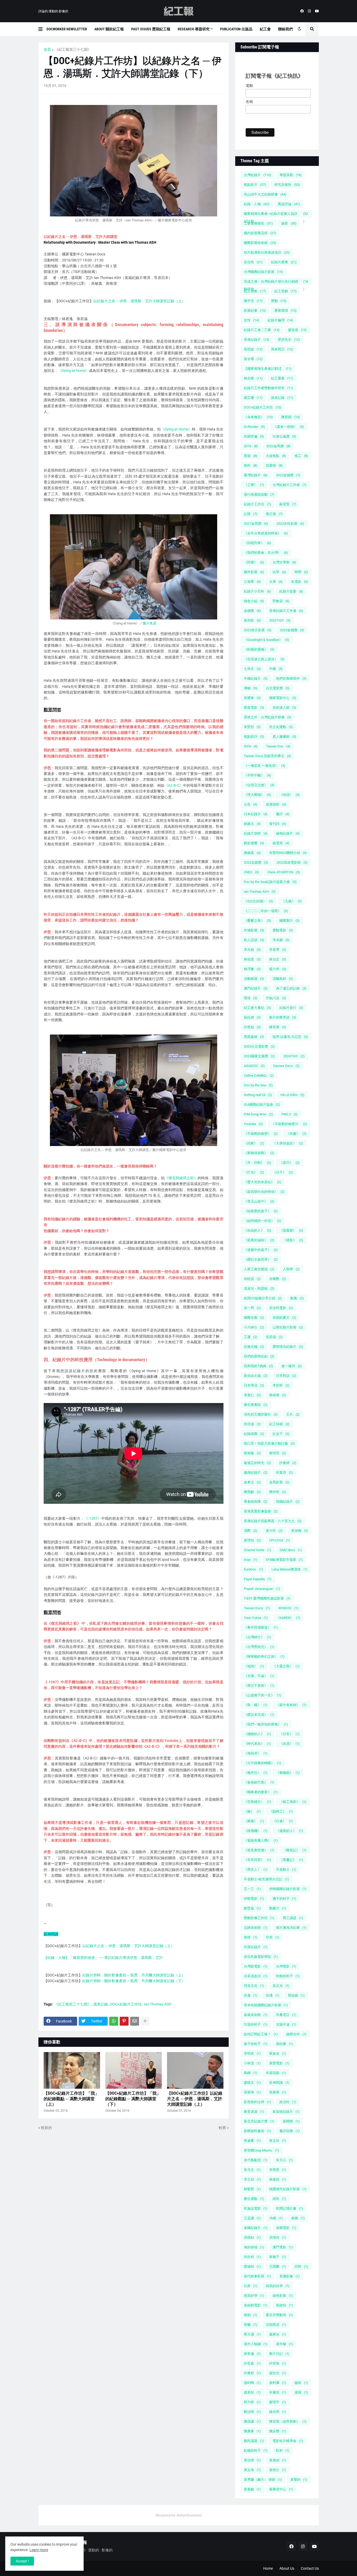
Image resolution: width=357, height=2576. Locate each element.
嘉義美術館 (256, 2015)
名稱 (249, 102)
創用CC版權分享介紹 (263, 1298)
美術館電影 (256, 2305)
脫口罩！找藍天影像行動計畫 (269, 1443)
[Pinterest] (124, 2021)
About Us (287, 2568)
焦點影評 (254, 737)
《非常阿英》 (257, 1860)
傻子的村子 (284, 1899)
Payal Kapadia (258, 1579)
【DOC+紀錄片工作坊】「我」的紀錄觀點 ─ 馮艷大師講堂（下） (133, 2099)
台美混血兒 (256, 1976)
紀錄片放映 (256, 833)
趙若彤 (252, 2392)
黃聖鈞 (299, 2480)
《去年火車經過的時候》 (266, 533)
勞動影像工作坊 (259, 1918)
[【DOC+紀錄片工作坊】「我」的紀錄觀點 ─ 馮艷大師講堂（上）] (72, 2070)
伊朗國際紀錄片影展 (288, 1889)
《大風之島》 (286, 1666)
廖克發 (297, 330)
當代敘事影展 (257, 2276)
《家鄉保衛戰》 (259, 1153)
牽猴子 (278, 2257)
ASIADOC (254, 1066)
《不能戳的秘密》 (261, 1134)
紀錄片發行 (291, 1008)
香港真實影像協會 (261, 1511)
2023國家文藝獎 (259, 1056)
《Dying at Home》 (176, 429)
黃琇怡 (252, 1540)
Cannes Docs (286, 1066)
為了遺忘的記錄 (291, 988)
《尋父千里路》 (259, 1686)
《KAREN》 (288, 1618)
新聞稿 (291, 2121)
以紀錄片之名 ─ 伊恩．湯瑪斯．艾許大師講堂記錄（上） (139, 301)
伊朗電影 (254, 1899)
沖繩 (276, 2218)
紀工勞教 (255, 291)
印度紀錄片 (256, 1947)
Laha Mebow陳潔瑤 (290, 1569)
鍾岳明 (278, 2412)
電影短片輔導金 (288, 2441)
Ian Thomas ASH (158, 2004)
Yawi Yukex (256, 1618)
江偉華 (252, 582)
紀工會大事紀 (257, 1008)
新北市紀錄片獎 (259, 2121)
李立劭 (252, 2179)
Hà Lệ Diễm (292, 1095)
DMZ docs (291, 1550)
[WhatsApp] (114, 2021)
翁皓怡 (284, 2305)
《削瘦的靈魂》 (259, 649)
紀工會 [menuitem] (265, 29)
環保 (251, 998)
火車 (276, 582)
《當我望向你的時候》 (264, 1192)
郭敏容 (281, 601)
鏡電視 (281, 843)
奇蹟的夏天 (284, 1318)
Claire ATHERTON (284, 872)
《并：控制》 (257, 1163)
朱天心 (284, 2160)
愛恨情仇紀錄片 (288, 1347)
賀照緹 (253, 349)
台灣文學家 (284, 562)
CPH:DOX (280, 1540)
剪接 (251, 456)
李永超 (252, 950)
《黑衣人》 (256, 1870)
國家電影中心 (283, 698)
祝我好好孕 (278, 2286)
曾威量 (252, 2141)
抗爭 (279, 572)
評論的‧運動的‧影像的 (53, 11)
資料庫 (278, 2383)
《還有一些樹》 (289, 427)
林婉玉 (252, 824)
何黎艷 (278, 1279)
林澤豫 (252, 969)
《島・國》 (256, 1705)
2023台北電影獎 (259, 1046)
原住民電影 (281, 1308)
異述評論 (289, 204)
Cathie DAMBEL (259, 1075)
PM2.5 (290, 1114)
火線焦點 (276, 456)
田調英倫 (254, 436)
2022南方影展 (258, 630)
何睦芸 (252, 1279)
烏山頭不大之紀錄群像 (265, 194)
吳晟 (251, 1995)
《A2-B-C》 (174, 785)
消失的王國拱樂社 (261, 1414)
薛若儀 (252, 2354)
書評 (283, 814)
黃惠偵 (278, 2460)
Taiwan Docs (257, 1608)
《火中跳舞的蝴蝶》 (263, 1763)
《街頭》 (290, 795)
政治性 (288, 2102)
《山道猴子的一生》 (263, 1695)
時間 (301, 572)
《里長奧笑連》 (259, 1850)
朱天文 (252, 2170)
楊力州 (278, 969)
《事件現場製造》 (261, 1627)
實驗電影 (283, 930)
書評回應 (290, 2131)
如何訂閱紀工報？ (261, 2034)
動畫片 (278, 1908)
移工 (301, 456)
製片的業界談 (283, 1017)
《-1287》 (93, 1518)
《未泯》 (290, 1744)
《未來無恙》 (258, 417)
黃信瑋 (252, 2460)
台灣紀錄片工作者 (290, 485)
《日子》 (283, 1172)
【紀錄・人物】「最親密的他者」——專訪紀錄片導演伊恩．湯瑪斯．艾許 (103, 1958)
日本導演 (254, 1385)
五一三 (252, 1889)
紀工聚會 (282, 378)
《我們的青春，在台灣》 (266, 553)
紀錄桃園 (254, 1434)
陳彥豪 (252, 2431)
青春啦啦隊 (256, 1502)
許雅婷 (288, 1463)
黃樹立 (278, 2470)
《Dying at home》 (74, 371)
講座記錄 (101, 2004)
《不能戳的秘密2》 (289, 1124)
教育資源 (254, 2112)
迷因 (301, 2392)
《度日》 (290, 1163)
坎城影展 (254, 930)
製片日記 (279, 2354)
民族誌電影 (256, 2208)
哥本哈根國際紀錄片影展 (266, 2005)
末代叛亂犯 (256, 2160)
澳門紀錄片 (256, 988)
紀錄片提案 (291, 591)
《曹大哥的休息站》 (263, 1182)
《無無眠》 (288, 1773)
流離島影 (283, 979)
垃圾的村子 (256, 2024)
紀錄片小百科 (257, 591)
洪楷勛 (252, 2237)
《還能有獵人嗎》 (261, 1840)
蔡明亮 (278, 1453)
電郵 (249, 86)
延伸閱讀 (279, 2083)
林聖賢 (252, 2189)
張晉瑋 (252, 2092)
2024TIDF (294, 1056)
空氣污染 (276, 998)
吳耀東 (252, 698)
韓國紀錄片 (288, 1502)
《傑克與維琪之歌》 (181, 1178)
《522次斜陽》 (258, 901)
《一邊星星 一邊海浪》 (265, 766)
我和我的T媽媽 (258, 1366)
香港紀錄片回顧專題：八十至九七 (273, 1521)
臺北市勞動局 (279, 2315)
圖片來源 (149, 623)
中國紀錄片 (256, 678)
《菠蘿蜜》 (291, 1230)
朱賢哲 (252, 727)
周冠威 (296, 1995)
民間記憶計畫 (290, 2208)
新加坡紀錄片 (286, 2112)
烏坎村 (252, 2257)
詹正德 (274, 514)
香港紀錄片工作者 (286, 611)
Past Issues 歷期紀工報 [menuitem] (151, 29)
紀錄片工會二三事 (262, 330)
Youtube (253, 1124)
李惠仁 (252, 1395)
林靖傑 (278, 1395)
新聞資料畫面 (257, 2131)
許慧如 (252, 1027)
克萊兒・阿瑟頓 (259, 1289)
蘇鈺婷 (252, 1017)
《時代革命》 (257, 1744)
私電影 (300, 582)
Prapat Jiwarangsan (262, 1589)
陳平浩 (253, 301)
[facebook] (302, 11)
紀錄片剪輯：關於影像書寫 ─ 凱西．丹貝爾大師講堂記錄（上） (134, 1975)
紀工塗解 (286, 291)
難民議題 (254, 2441)
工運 (251, 1337)
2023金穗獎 (292, 630)
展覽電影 (279, 2063)
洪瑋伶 (278, 2237)
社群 (251, 2286)
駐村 (283, 2451)
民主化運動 (281, 727)
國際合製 (254, 1318)
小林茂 (252, 2063)
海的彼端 (254, 2247)
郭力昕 (252, 2402)
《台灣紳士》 (257, 1637)
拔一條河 (292, 1366)
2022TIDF (280, 620)
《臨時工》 (281, 1811)
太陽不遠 (286, 2024)
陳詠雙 (278, 2431)
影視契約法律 (257, 2102)
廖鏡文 (252, 2083)
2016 (251, 446)
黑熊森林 (254, 1037)
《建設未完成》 (259, 1715)
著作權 (284, 2344)
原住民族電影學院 (261, 1957)
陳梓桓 (278, 1492)
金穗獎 (252, 611)
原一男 (252, 1308)
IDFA (251, 746)
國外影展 (254, 572)
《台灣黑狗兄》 (259, 1647)
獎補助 (252, 2267)
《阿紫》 (254, 562)
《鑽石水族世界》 (261, 1259)
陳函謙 (252, 2421)
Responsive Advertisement (179, 2515)
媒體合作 (296, 2034)
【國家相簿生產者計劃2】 (268, 369)
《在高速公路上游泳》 (264, 659)
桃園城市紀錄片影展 (288, 2189)
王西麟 (278, 2267)
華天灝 (252, 2334)
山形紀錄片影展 (288, 1327)
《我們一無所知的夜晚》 (266, 1724)
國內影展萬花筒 (260, 233)
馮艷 (251, 1531)
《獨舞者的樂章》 (261, 1792)
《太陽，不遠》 (259, 1676)
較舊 (222, 2128)
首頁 (47, 49)
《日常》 (290, 1734)
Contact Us (310, 2568)
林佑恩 (252, 959)
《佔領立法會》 (259, 785)
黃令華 (253, 359)
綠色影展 (283, 2296)
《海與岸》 (256, 1753)
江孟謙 (252, 2218)
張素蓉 (278, 2092)
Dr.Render (254, 427)
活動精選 (254, 979)
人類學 (291, 1269)
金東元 (252, 1482)
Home (268, 2568)
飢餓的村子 (256, 2451)
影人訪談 (254, 940)
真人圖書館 (284, 737)
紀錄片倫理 (280, 320)
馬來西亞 (282, 349)
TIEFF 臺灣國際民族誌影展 (267, 1598)
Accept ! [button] (22, 2561)
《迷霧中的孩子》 (261, 1250)
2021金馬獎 (256, 524)
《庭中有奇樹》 (291, 1705)
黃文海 (252, 2470)
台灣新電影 (256, 1966)
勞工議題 (293, 1918)
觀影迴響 (254, 843)
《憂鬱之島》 (257, 921)
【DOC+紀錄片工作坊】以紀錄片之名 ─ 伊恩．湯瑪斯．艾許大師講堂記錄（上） (195, 2099)
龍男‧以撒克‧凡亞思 (290, 1037)
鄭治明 (252, 2412)
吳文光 (281, 1986)
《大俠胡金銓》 (288, 1143)
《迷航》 (293, 1240)
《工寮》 (254, 485)
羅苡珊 (253, 398)
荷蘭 (251, 2325)
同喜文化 (254, 1986)
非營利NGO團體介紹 (288, 853)
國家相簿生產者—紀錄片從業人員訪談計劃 (276, 215)
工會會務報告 (258, 223)
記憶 (251, 514)
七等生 (252, 669)
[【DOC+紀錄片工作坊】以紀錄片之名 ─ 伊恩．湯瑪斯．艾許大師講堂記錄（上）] (195, 2070)
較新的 (47, 2128)
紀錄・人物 (257, 204)
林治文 (278, 959)
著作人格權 (256, 2344)
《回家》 (254, 1143)
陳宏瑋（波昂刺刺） (288, 2421)
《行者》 (283, 1821)
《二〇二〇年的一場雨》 (266, 911)
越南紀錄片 (256, 1473)
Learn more (39, 2550)
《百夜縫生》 (257, 1802)
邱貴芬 (284, 1473)
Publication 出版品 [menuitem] (236, 29)
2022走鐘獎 (256, 862)
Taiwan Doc (278, 746)
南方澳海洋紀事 (291, 1928)
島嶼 (251, 2073)
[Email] (135, 2021)
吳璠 (273, 1995)
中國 (276, 669)
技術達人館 (284, 708)
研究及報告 (287, 185)
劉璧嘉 (252, 1908)
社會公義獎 (284, 436)
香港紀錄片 (257, 340)
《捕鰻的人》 (257, 1734)
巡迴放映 (276, 804)
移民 (251, 465)
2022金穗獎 (288, 475)
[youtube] (317, 11)
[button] (42, 29)
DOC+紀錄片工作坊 (126, 2004)
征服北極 (254, 1347)
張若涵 (274, 1337)
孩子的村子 (256, 2044)
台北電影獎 (278, 688)
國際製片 (290, 921)
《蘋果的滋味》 (259, 1240)
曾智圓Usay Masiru (261, 2150)
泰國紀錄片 (256, 2228)
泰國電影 (286, 2228)
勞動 (279, 301)
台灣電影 (286, 1966)
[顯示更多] (145, 2021)
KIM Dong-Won (258, 1114)
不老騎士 (286, 1870)
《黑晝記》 (291, 1860)
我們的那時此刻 (259, 1356)
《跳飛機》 (256, 1831)
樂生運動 (254, 2199)
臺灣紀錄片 (256, 475)
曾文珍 (278, 2141)
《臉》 (252, 1811)
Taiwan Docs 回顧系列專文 (267, 756)
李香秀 (278, 950)
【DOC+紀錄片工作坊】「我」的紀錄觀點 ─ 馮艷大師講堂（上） (71, 2099)
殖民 (279, 2199)
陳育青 (278, 1027)
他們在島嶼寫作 (291, 678)
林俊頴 (278, 2179)
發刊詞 (278, 824)
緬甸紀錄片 (288, 833)
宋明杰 (252, 2053)
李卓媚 (281, 940)
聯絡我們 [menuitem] (285, 29)
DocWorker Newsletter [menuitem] (67, 29)
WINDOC (288, 1608)
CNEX (251, 872)
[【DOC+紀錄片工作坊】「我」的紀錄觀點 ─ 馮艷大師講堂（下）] (134, 2070)
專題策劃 (291, 175)
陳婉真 (252, 853)
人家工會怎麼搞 (259, 1269)
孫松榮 (284, 2044)
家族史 (278, 2053)
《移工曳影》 (293, 1802)
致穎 (251, 2315)
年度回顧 (276, 2073)
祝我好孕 (254, 2296)
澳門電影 (283, 2247)
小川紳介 (254, 1327)
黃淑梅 (300, 1531)
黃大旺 (274, 1531)
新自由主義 (256, 1376)
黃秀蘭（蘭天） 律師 (263, 2480)
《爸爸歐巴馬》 (259, 1782)
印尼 (273, 1937)
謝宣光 (278, 2373)
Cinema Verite (258, 1550)
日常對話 (286, 1376)
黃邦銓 (252, 620)
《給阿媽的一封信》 (263, 1221)
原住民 (253, 262)
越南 (301, 2383)
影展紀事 (255, 311)
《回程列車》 (257, 543)
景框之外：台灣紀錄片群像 (268, 717)
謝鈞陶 (252, 2383)
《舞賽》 (254, 1821)
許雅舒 (252, 2373)
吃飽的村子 (288, 1976)
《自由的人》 (257, 1230)
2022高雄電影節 (292, 862)
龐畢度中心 (281, 2489)
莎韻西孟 (276, 2325)
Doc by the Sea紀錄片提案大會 (270, 882)
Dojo (251, 1560)
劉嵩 (297, 1298)
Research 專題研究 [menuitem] (194, 29)
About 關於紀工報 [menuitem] (109, 29)
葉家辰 (278, 2334)
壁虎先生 (289, 340)
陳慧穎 (291, 417)
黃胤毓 (252, 2489)
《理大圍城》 (257, 795)
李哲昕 (281, 1385)
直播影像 (290, 2276)
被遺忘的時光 (257, 1463)
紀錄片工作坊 (257, 504)
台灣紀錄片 (258, 175)
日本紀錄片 (256, 814)
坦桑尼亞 (286, 2015)
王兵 (293, 1414)
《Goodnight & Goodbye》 (267, 640)
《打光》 (254, 1172)
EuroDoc (254, 1569)
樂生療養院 (256, 1405)
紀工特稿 (279, 1424)
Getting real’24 (258, 1095)
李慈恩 (278, 2170)
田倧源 (252, 1424)
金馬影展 (279, 1482)
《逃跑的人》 (290, 1831)
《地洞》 (254, 1666)
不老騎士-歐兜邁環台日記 (266, 1879)
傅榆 (251, 688)
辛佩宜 (278, 2392)
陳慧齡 (252, 1492)
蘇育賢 (288, 504)
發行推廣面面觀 (259, 494)
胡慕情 (274, 465)
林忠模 (253, 378)
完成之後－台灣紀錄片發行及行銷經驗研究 (276, 282)
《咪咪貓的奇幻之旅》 (264, 1656)
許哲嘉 (252, 2363)
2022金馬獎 (278, 446)
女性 (252, 320)
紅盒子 (281, 1434)
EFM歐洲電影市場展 (284, 1560)
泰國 (298, 2218)
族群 (289, 223)
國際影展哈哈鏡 (260, 243)
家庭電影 (254, 708)
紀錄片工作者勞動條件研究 (269, 388)
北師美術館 (256, 1928)
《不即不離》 (257, 775)
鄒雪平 (278, 2402)
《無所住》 (256, 1773)
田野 (301, 2267)
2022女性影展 (290, 524)
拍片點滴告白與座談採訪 (267, 252)
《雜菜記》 (295, 1850)
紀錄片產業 (284, 262)
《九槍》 (292, 901)
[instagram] (309, 11)
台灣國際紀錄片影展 (263, 272)
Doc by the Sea (258, 1085)
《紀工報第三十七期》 (73, 49)
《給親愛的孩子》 (261, 1211)
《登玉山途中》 (259, 1201)
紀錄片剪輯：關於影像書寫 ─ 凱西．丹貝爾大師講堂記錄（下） (134, 1981)
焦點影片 (255, 185)
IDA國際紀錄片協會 (262, 1105)
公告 (251, 804)
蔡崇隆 (252, 1453)
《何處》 (296, 1134)
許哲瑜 (278, 2363)
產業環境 (286, 311)
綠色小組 (254, 601)
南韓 (251, 1937)
